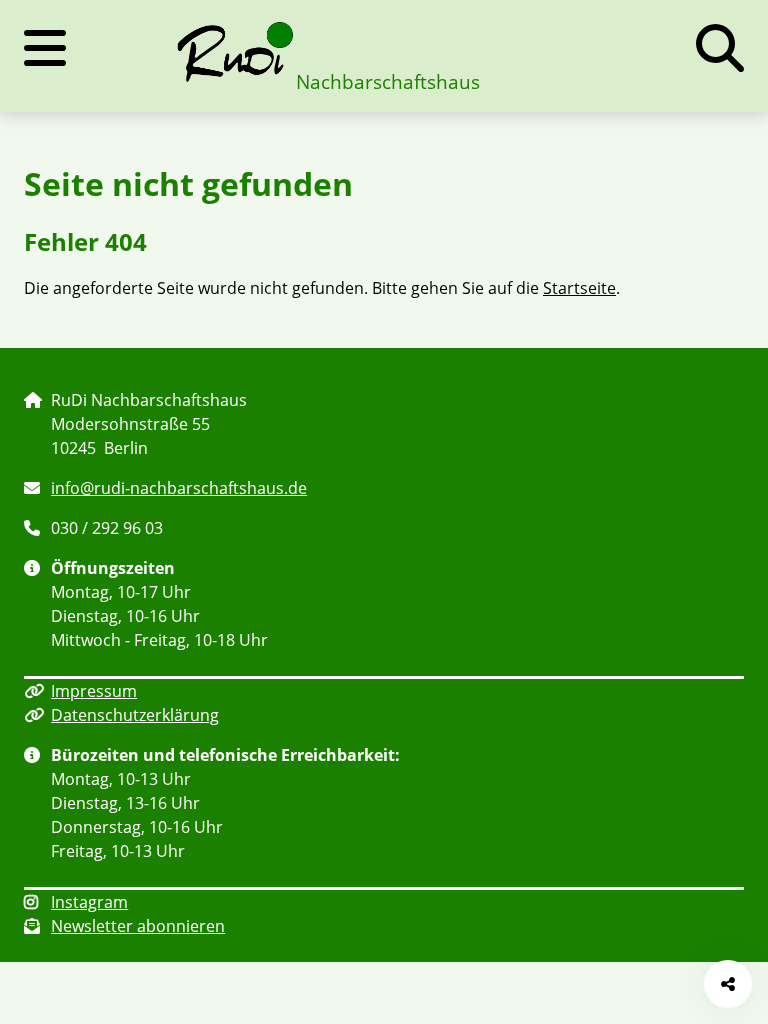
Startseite (579, 288)
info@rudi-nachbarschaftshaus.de (179, 488)
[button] (720, 48)
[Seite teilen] (728, 984)
